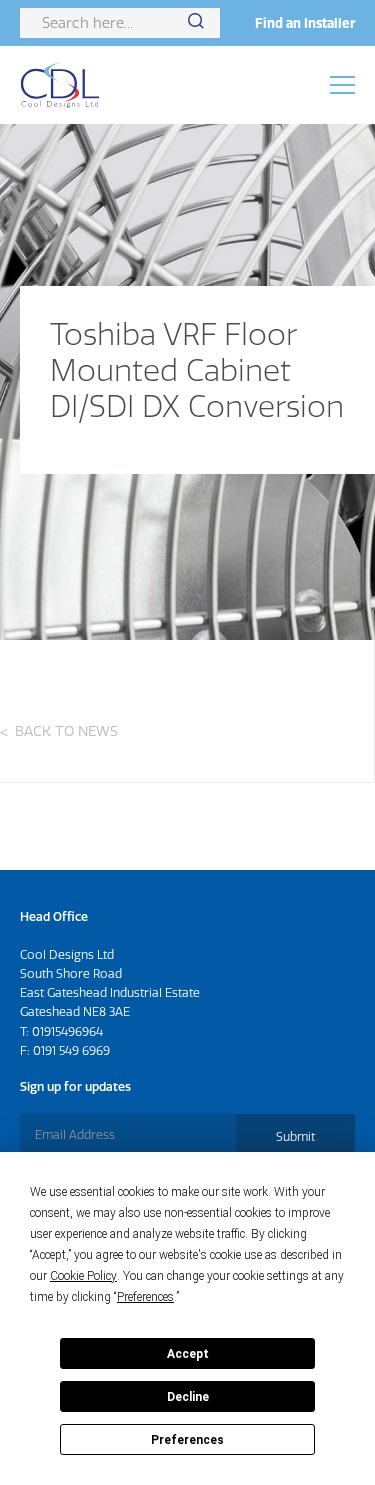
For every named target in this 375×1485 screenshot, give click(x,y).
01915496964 (67, 1031)
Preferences (187, 1440)
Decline (188, 1397)
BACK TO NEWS (66, 731)
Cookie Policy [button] (83, 1276)
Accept (188, 1354)
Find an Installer (305, 23)
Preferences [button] (145, 1297)
